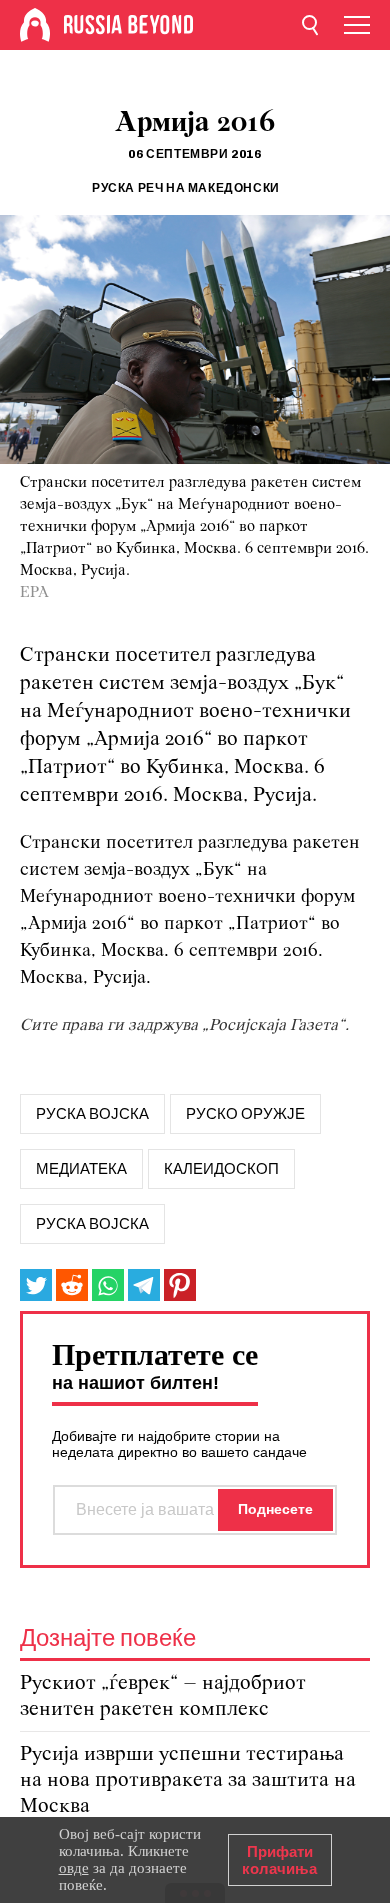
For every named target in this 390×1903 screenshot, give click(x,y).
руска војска (92, 1114)
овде (74, 1868)
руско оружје (245, 1114)
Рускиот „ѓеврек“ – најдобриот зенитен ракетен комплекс (163, 1696)
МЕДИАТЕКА (81, 1169)
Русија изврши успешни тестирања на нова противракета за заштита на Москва (188, 1780)
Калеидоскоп (221, 1169)
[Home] (35, 25)
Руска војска (92, 1224)
